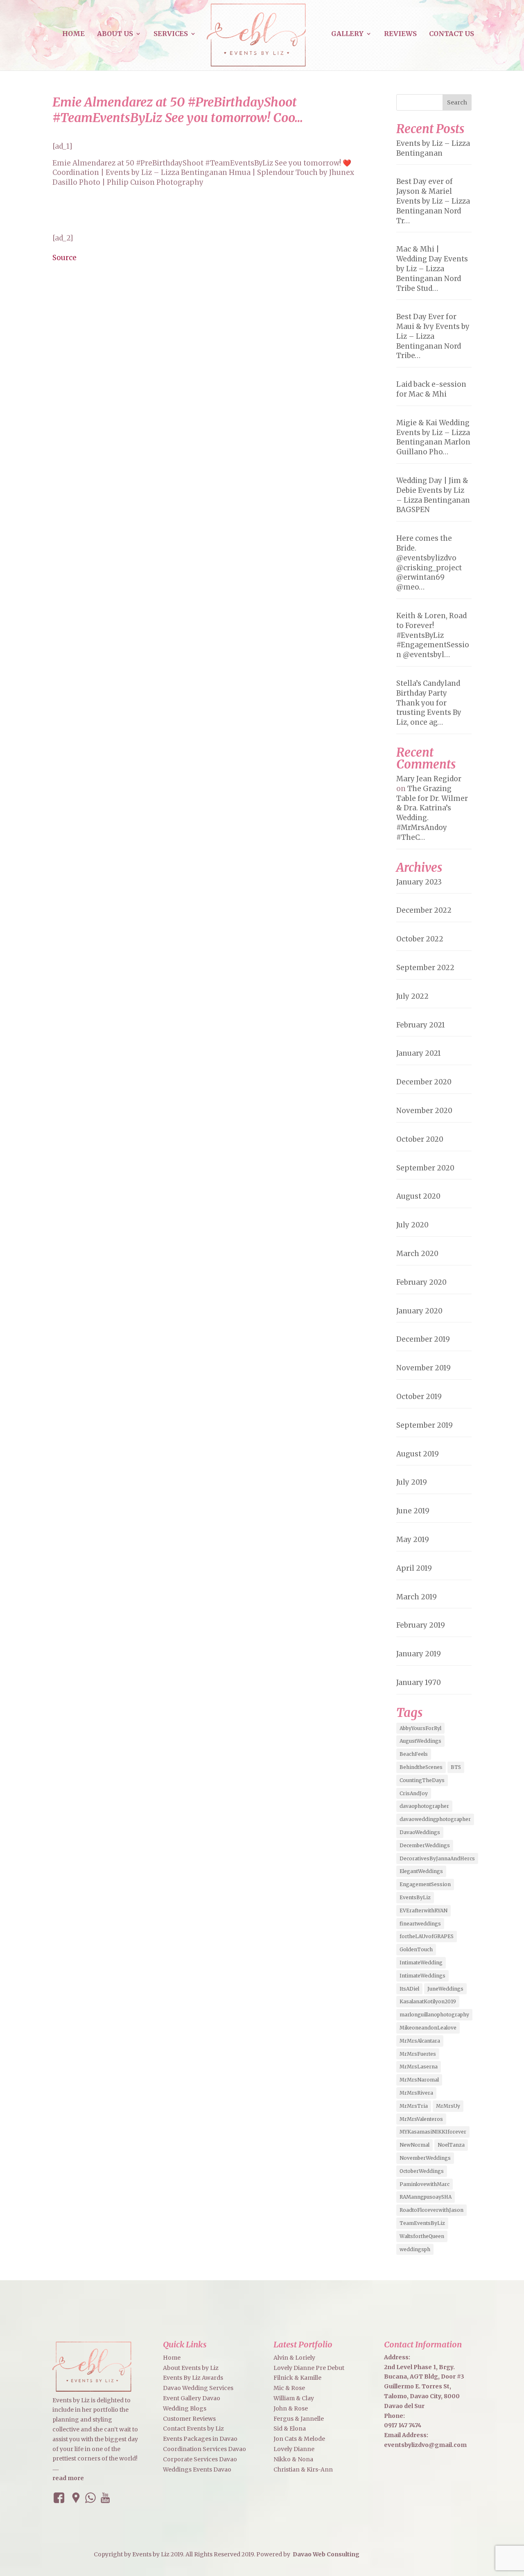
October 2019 (419, 1397)
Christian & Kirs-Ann (303, 2469)
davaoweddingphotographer (435, 1819)
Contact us (452, 34)
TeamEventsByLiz (422, 2223)
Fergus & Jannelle (299, 2419)
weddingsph (415, 2249)
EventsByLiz (415, 1897)
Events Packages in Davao (200, 2439)
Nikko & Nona (293, 2459)
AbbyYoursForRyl (420, 1728)
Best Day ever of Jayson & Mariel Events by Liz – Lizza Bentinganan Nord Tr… (433, 201)
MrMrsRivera (416, 2093)
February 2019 (421, 1625)
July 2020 (412, 1225)
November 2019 (423, 1368)
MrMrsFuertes (418, 2054)
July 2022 (412, 996)
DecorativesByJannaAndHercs (437, 1858)
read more (68, 2478)
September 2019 (425, 1425)
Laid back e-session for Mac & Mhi (431, 389)
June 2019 (413, 1511)
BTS (456, 1767)
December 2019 (423, 1339)
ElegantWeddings (421, 1871)
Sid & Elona (290, 2429)
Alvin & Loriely (294, 2358)
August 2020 (418, 1196)
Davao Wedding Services (198, 2388)
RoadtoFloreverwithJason (431, 2210)
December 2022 (424, 910)
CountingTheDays (422, 1780)
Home (73, 34)
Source (64, 258)
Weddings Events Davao (197, 2469)
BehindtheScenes (421, 1767)
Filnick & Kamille (297, 2378)
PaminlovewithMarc (425, 2184)
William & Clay (294, 2398)
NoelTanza (451, 2145)
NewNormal (414, 2145)
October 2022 (420, 939)
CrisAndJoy (414, 1793)
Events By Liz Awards (193, 2378)
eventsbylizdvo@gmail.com (425, 2445)
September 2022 (425, 968)
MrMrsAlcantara (420, 2041)
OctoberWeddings (422, 2171)
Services (171, 34)
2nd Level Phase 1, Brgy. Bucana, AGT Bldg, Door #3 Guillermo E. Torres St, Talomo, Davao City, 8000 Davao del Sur (424, 2387)
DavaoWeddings (420, 1832)
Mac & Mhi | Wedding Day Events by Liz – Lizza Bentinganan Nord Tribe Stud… (432, 269)
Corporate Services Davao (200, 2459)
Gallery (347, 34)
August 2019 (418, 1454)
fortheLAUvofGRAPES (427, 1936)
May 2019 (413, 1540)
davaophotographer (424, 1806)
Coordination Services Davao (204, 2449)
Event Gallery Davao (192, 2398)
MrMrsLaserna (419, 2067)
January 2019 (419, 1654)
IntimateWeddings (422, 1976)
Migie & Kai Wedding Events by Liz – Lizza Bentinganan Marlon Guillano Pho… (433, 437)
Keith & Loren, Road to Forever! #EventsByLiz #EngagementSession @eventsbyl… (433, 635)
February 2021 (421, 1025)
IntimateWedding (421, 1963)
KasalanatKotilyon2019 (428, 2001)
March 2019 (417, 1597)
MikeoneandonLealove (428, 2028)
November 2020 (424, 1111)
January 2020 (419, 1311)
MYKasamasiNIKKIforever (433, 2132)
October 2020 (420, 1139)
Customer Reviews (189, 2419)
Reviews (400, 34)
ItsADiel (409, 1989)
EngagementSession (425, 1884)
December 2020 (424, 1082)
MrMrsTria (414, 2106)
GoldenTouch (416, 1949)
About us (115, 34)
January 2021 (419, 1053)
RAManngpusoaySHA (426, 2197)
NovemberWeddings (425, 2158)
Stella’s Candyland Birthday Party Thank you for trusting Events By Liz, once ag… (429, 703)
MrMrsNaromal (419, 2080)
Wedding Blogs (185, 2408)
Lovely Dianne (294, 2449)
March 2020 (417, 1254)
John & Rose (291, 2408)
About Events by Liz (191, 2368)
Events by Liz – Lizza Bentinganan (433, 148)
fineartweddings (420, 1924)
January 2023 (419, 882)
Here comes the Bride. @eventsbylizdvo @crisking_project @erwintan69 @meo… (429, 563)
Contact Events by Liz (193, 2429)
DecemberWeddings (425, 1845)
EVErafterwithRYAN (423, 1910)
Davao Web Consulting (326, 2554)
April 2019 (414, 1568)
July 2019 (412, 1482)
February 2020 (421, 1282)
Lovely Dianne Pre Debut (309, 2368)
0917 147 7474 (403, 2425)
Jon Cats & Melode (299, 2439)
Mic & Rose (289, 2388)
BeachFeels (414, 1754)
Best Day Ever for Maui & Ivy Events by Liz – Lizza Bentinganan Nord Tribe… (433, 336)
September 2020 (425, 1168)
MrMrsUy (448, 2106)
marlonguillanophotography (434, 2015)
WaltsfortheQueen (422, 2236)
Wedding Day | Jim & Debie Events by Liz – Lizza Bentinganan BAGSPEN (433, 495)
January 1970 (419, 1683)
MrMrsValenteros (421, 2119)
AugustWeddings (420, 1741)
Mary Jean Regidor (429, 779)
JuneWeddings (445, 1989)
